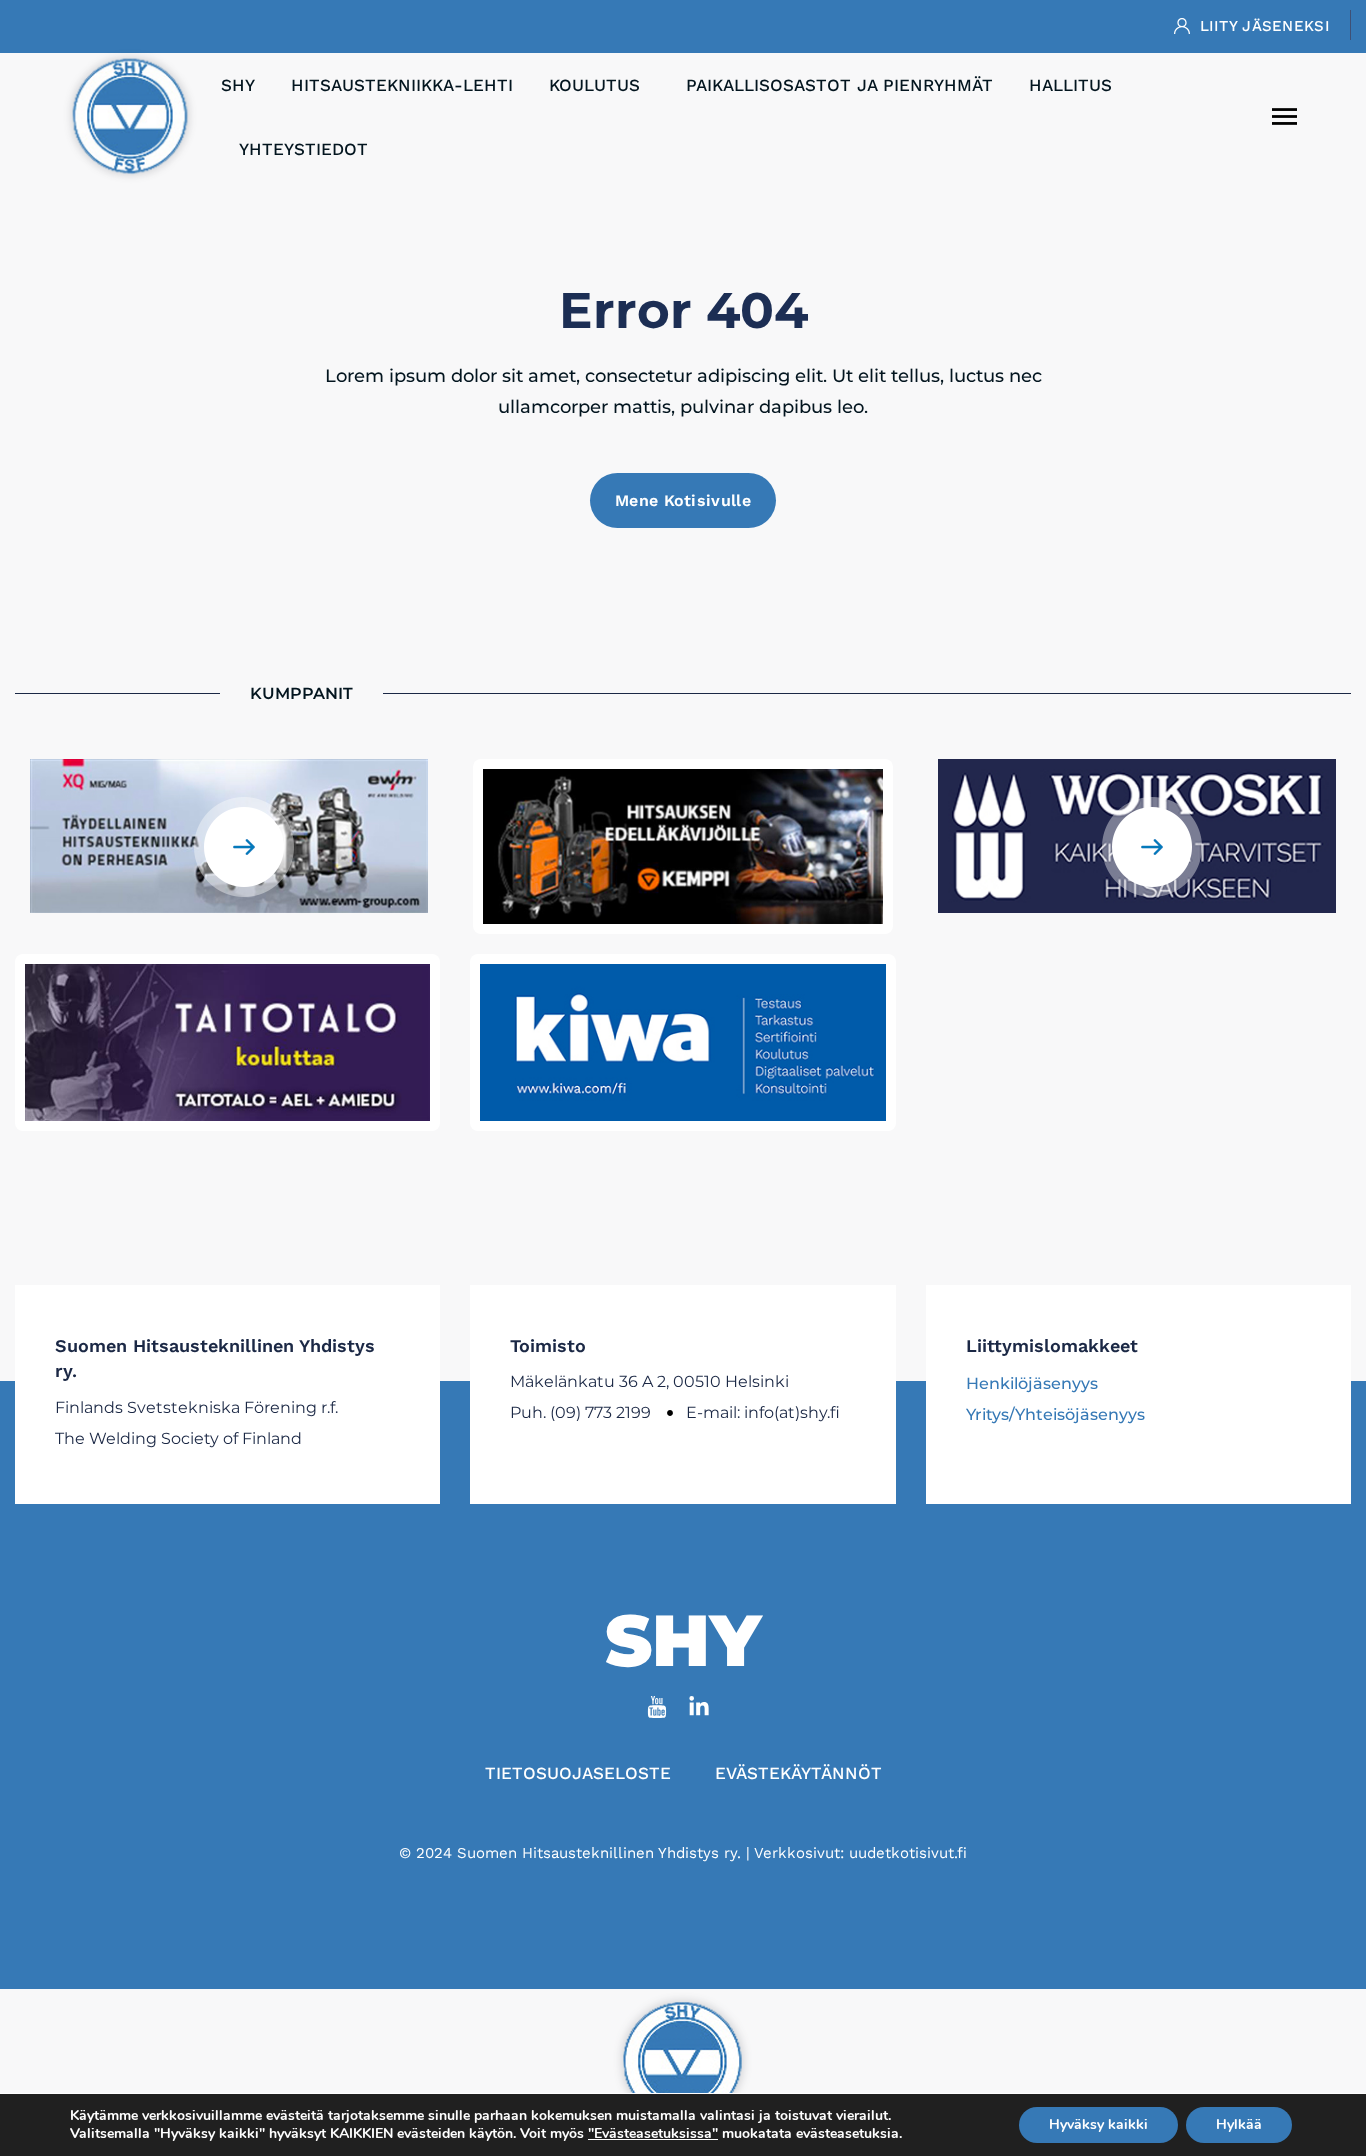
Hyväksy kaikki (1098, 2124)
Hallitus (1070, 85)
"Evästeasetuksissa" (653, 2134)
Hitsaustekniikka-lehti (402, 85)
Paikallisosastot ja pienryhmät (839, 85)
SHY (238, 85)
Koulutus (594, 85)
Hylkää (1239, 2124)
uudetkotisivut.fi (908, 1853)
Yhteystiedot (303, 149)
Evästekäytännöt (798, 1773)
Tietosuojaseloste (578, 1773)
